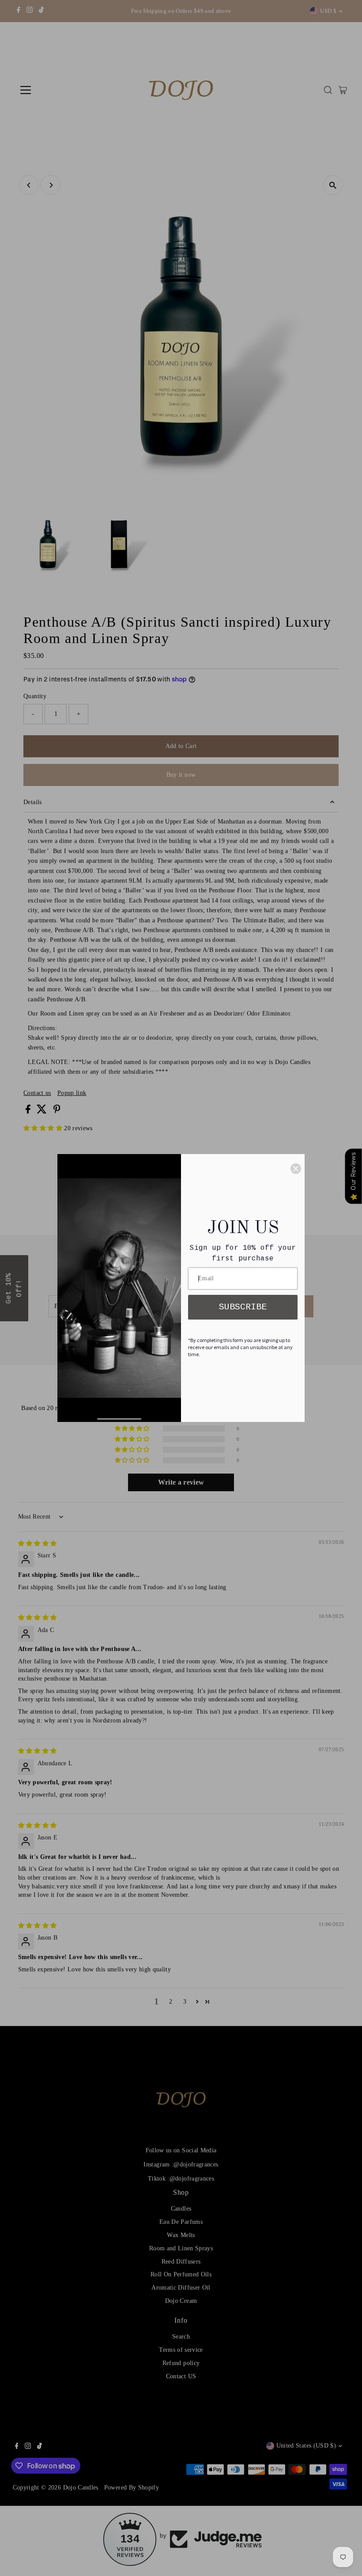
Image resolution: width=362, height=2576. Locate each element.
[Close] (296, 1169)
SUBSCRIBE (243, 1307)
